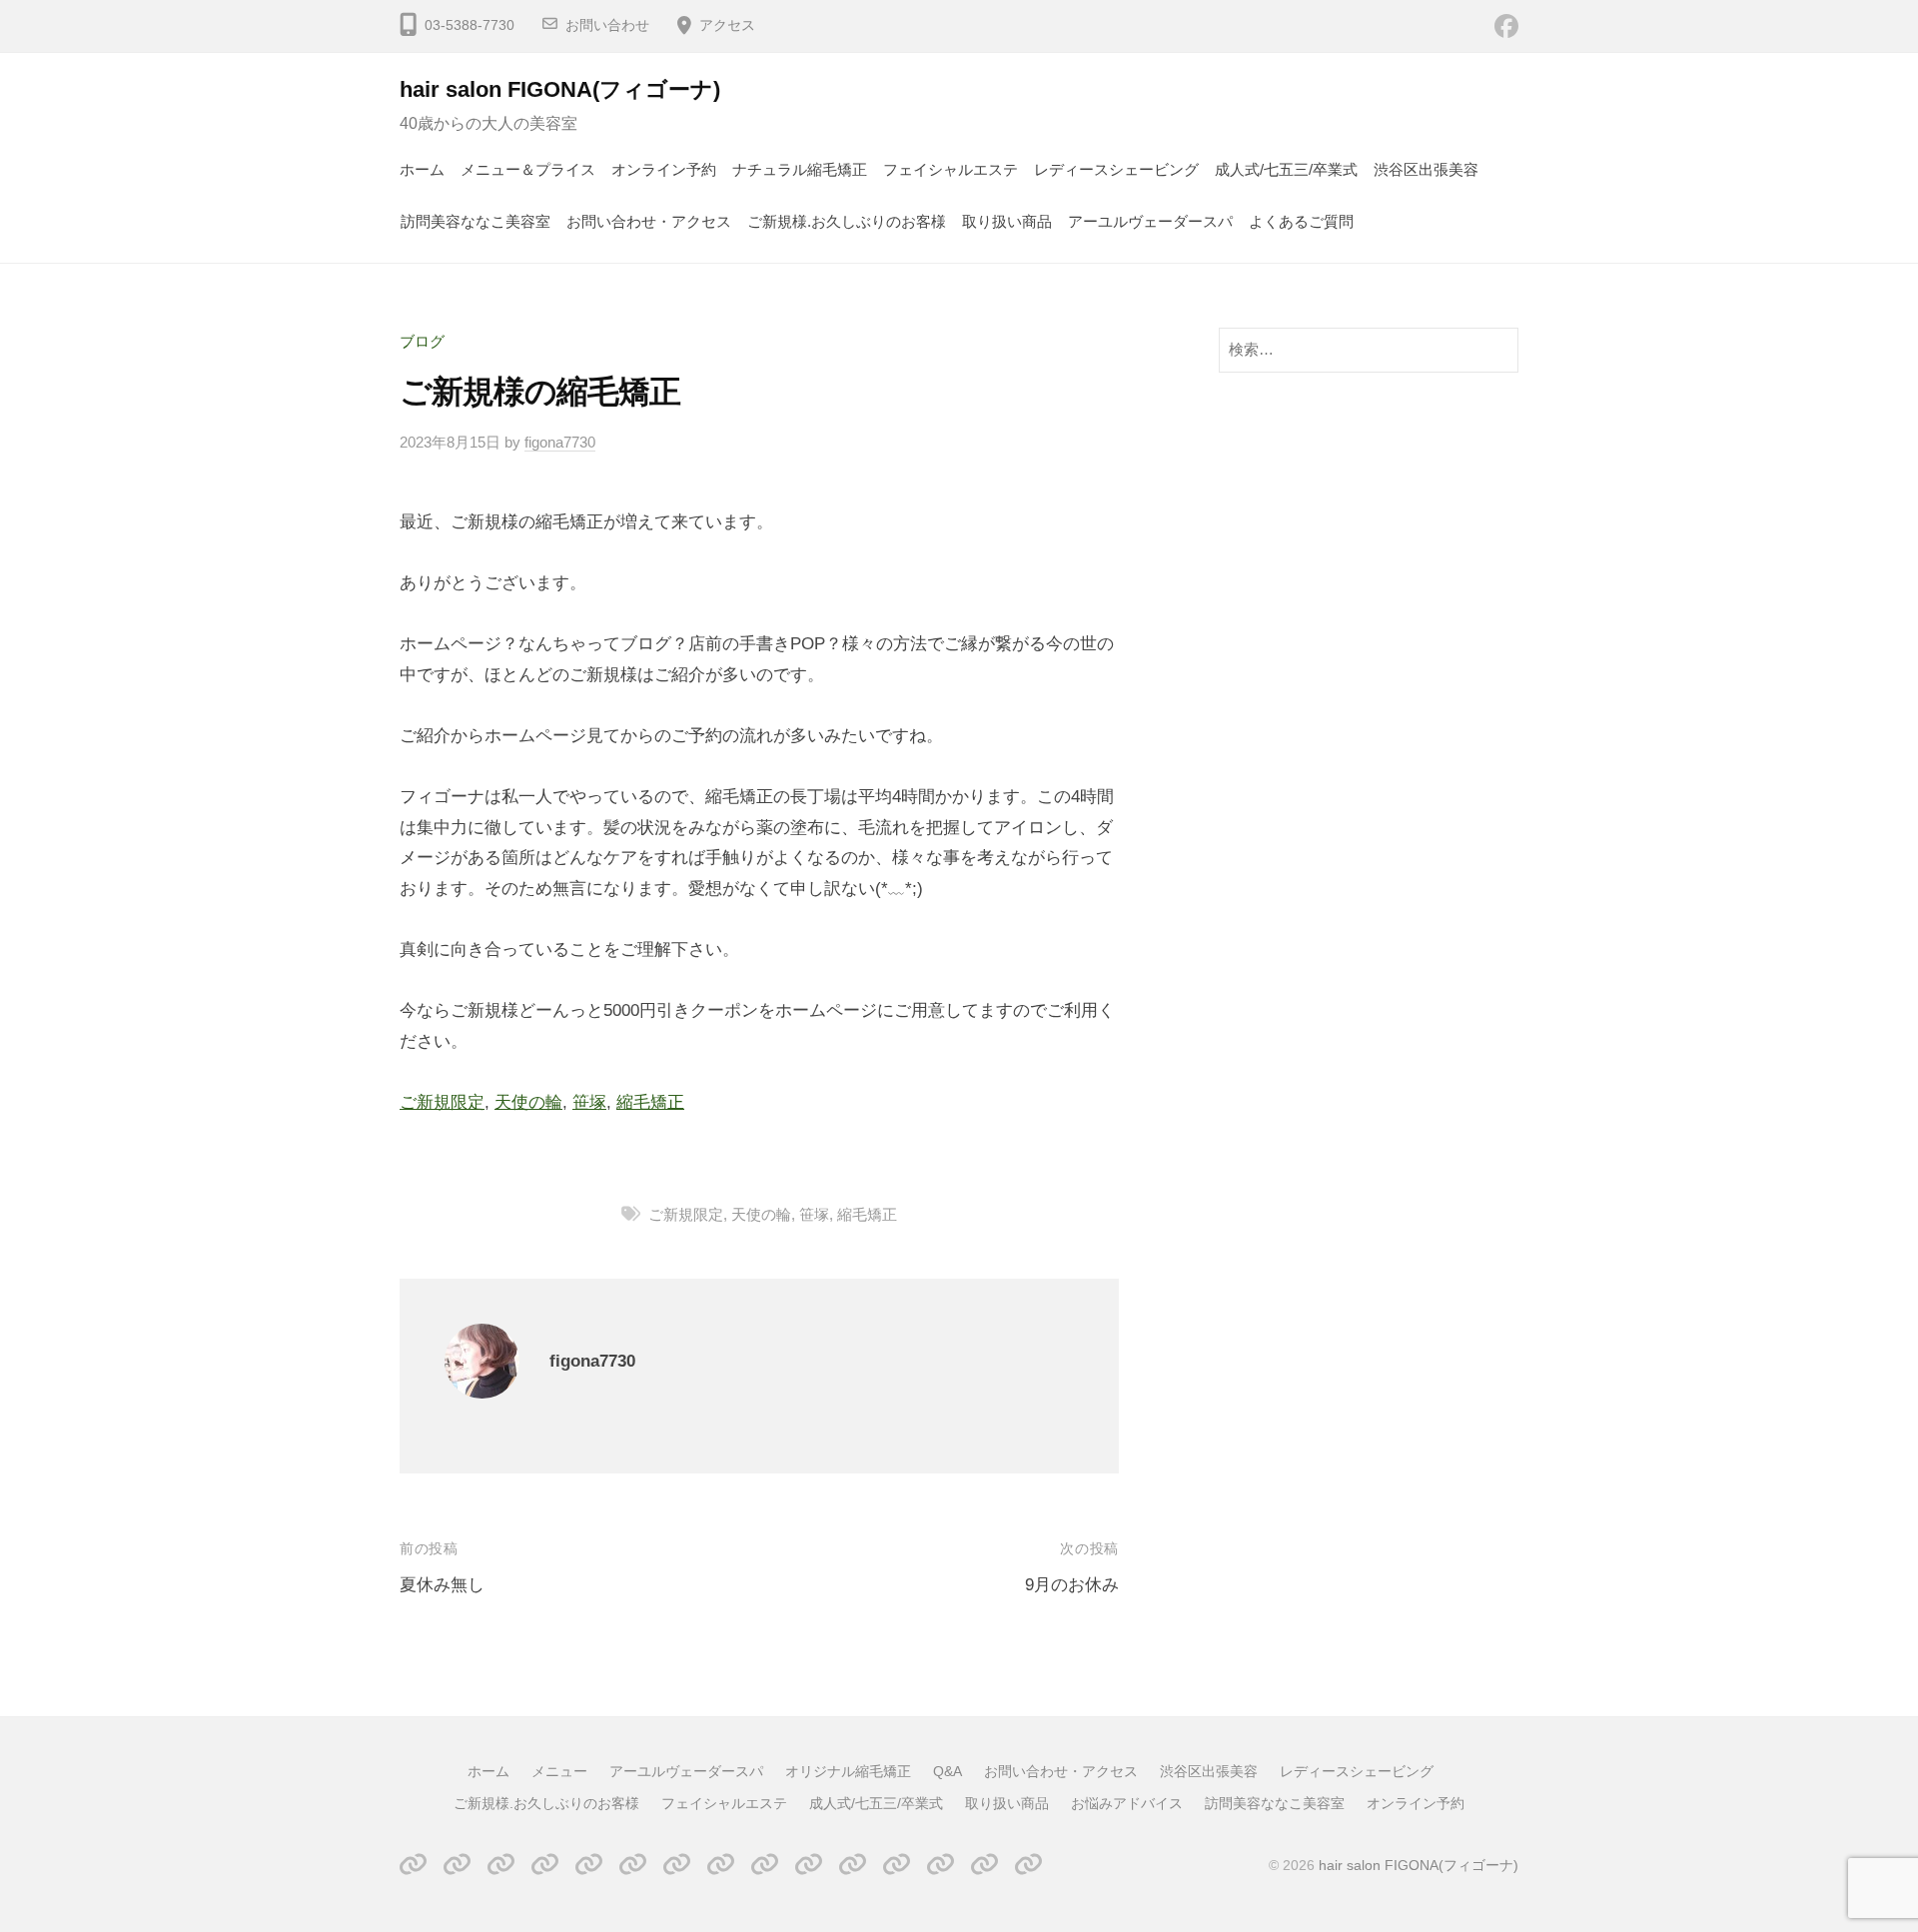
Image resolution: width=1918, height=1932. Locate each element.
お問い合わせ (607, 25)
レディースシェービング (1116, 169)
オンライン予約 (664, 169)
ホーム (422, 169)
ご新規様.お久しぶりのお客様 (847, 221)
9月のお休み (1072, 1585)
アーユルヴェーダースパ (1150, 221)
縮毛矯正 (650, 1102)
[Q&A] (589, 1865)
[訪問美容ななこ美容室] (984, 1865)
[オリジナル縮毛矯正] (545, 1865)
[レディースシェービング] (721, 1865)
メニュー (559, 1771)
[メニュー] (457, 1865)
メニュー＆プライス (528, 169)
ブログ (422, 341)
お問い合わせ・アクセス (649, 221)
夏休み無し (442, 1585)
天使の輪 (528, 1102)
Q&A (948, 1771)
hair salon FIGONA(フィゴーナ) (560, 89)
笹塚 (589, 1102)
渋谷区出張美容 (1426, 169)
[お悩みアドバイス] (941, 1865)
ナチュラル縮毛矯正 (800, 169)
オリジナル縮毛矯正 (848, 1771)
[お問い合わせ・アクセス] (633, 1865)
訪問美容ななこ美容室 (476, 221)
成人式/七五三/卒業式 (1286, 169)
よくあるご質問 (1301, 221)
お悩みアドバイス (1127, 1803)
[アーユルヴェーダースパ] (501, 1865)
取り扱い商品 (1007, 221)
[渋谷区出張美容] (677, 1865)
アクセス (727, 25)
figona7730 (560, 442)
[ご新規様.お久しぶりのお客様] (765, 1865)
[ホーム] (413, 1865)
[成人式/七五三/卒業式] (853, 1865)
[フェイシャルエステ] (809, 1865)
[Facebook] (1506, 25)
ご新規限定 (442, 1102)
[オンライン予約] (1028, 1865)
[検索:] (1369, 349)
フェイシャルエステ (951, 169)
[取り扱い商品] (897, 1865)
